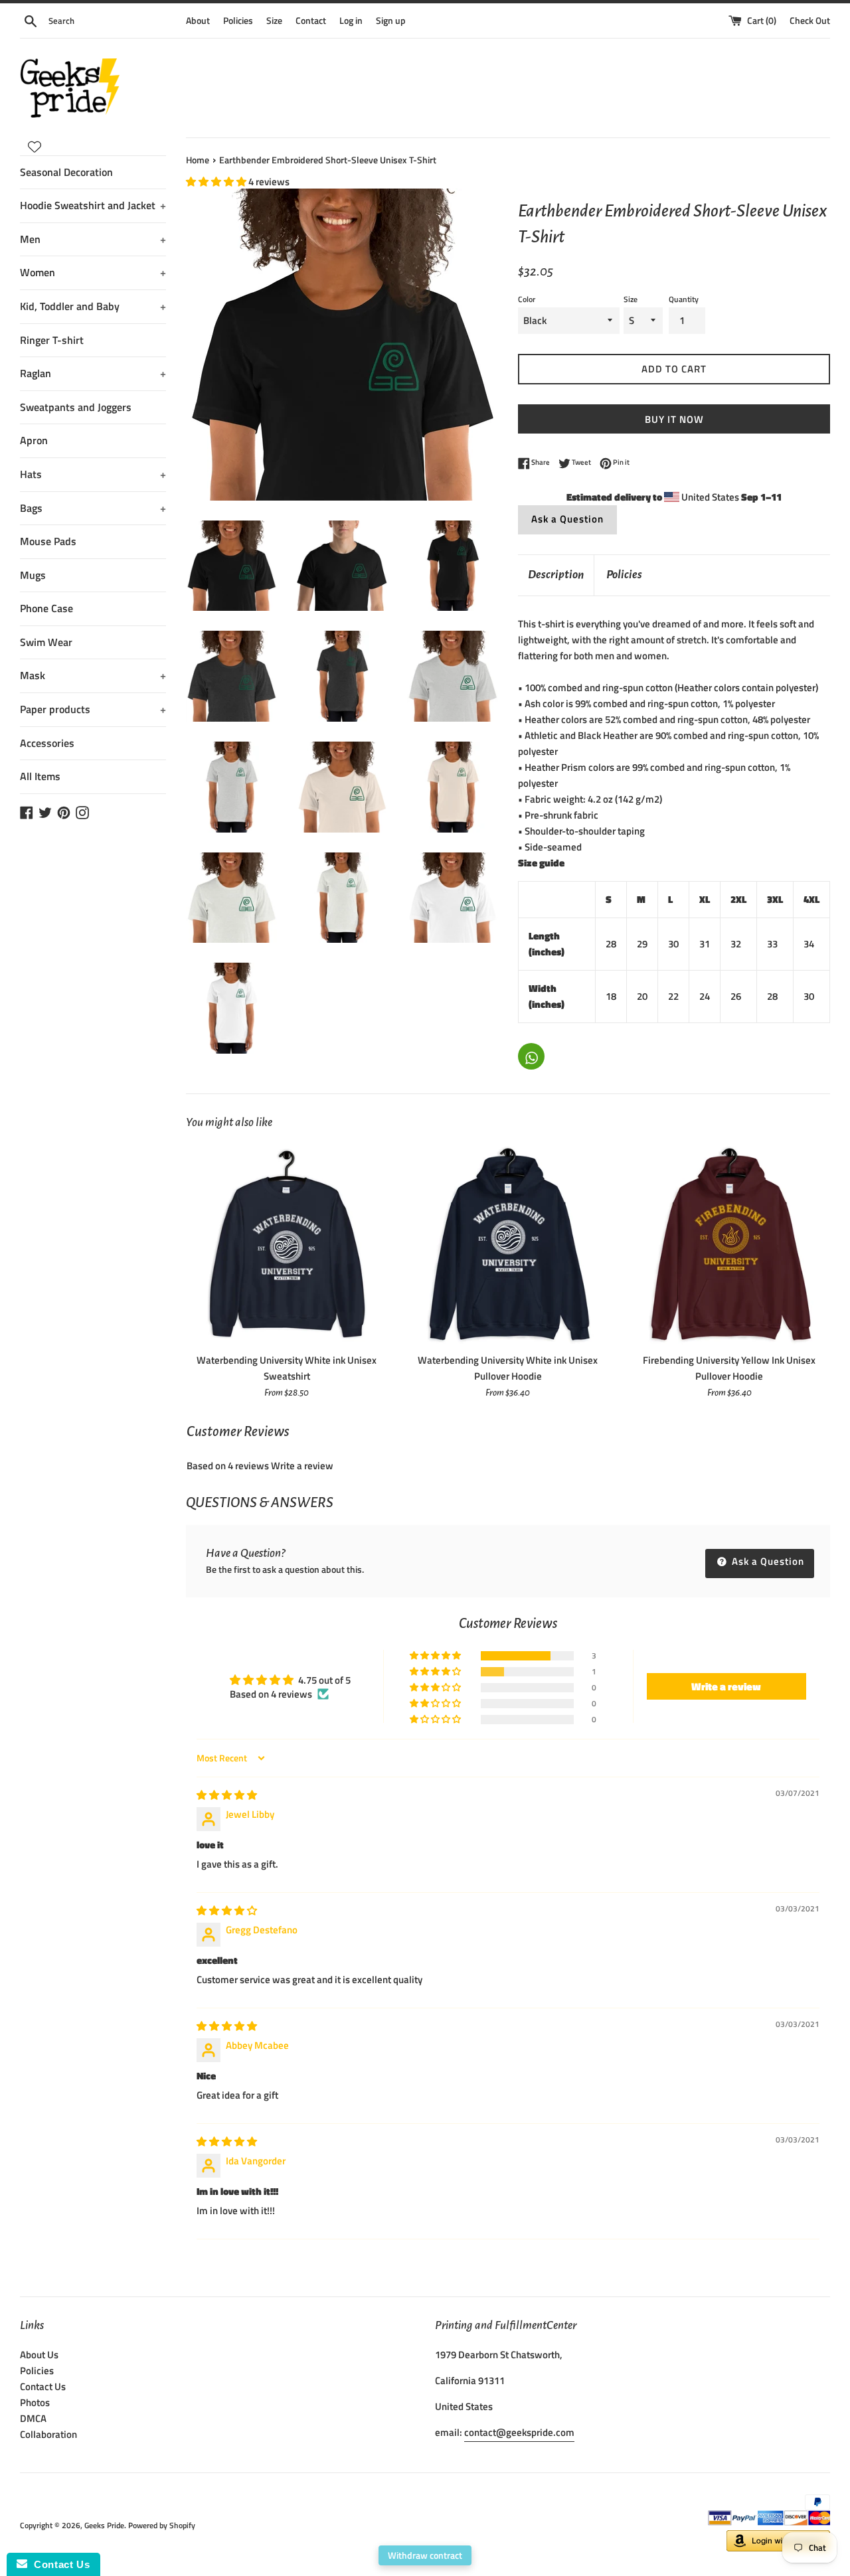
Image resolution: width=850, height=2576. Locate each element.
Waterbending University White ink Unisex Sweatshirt (287, 1368)
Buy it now (674, 419)
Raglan (93, 373)
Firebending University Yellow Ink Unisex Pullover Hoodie (729, 1368)
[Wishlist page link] (35, 147)
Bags (93, 508)
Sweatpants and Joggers (76, 407)
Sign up (391, 21)
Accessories (47, 743)
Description (556, 575)
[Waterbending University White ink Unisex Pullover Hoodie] (508, 1245)
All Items (40, 776)
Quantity (684, 299)
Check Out (810, 21)
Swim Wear (46, 642)
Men (93, 239)
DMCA (33, 2418)
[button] (217, 182)
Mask (93, 675)
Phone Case (46, 608)
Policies (238, 21)
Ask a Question (567, 519)
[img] (227, 1795)
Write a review (302, 1466)
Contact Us (43, 2386)
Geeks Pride (104, 2525)
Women (93, 272)
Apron (34, 440)
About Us (39, 2355)
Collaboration (48, 2434)
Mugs (33, 575)
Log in (351, 21)
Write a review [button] (726, 1686)
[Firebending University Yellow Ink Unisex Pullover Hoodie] (729, 1245)
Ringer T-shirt (52, 340)
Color (527, 299)
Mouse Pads (48, 541)
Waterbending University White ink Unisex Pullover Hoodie (508, 1368)
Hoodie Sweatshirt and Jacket (93, 205)
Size (274, 21)
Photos (35, 2402)
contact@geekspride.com (519, 2432)
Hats (93, 474)
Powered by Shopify (162, 2525)
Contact (311, 21)
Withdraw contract (425, 2555)
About (198, 21)
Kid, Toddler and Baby (93, 306)
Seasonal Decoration (66, 172)
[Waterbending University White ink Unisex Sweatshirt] (287, 1245)
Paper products (93, 709)
